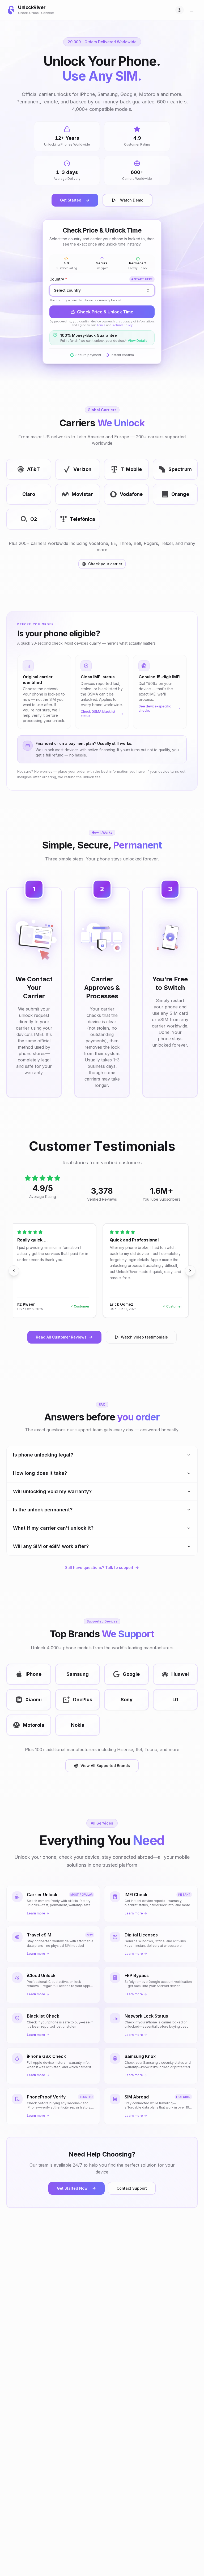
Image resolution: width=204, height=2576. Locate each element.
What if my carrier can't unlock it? (53, 1528)
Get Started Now (72, 2188)
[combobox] (102, 290)
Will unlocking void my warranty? (52, 1491)
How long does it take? (40, 1473)
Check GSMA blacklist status (98, 714)
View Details (138, 341)
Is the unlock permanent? (43, 1510)
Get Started (71, 200)
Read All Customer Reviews (61, 1337)
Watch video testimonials (144, 1337)
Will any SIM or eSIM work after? (51, 1546)
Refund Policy (122, 325)
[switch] (180, 10)
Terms (101, 325)
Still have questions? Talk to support (99, 1567)
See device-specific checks (155, 708)
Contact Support (132, 2188)
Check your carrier (105, 564)
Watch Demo (132, 200)
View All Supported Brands (105, 1766)
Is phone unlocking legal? (43, 1455)
